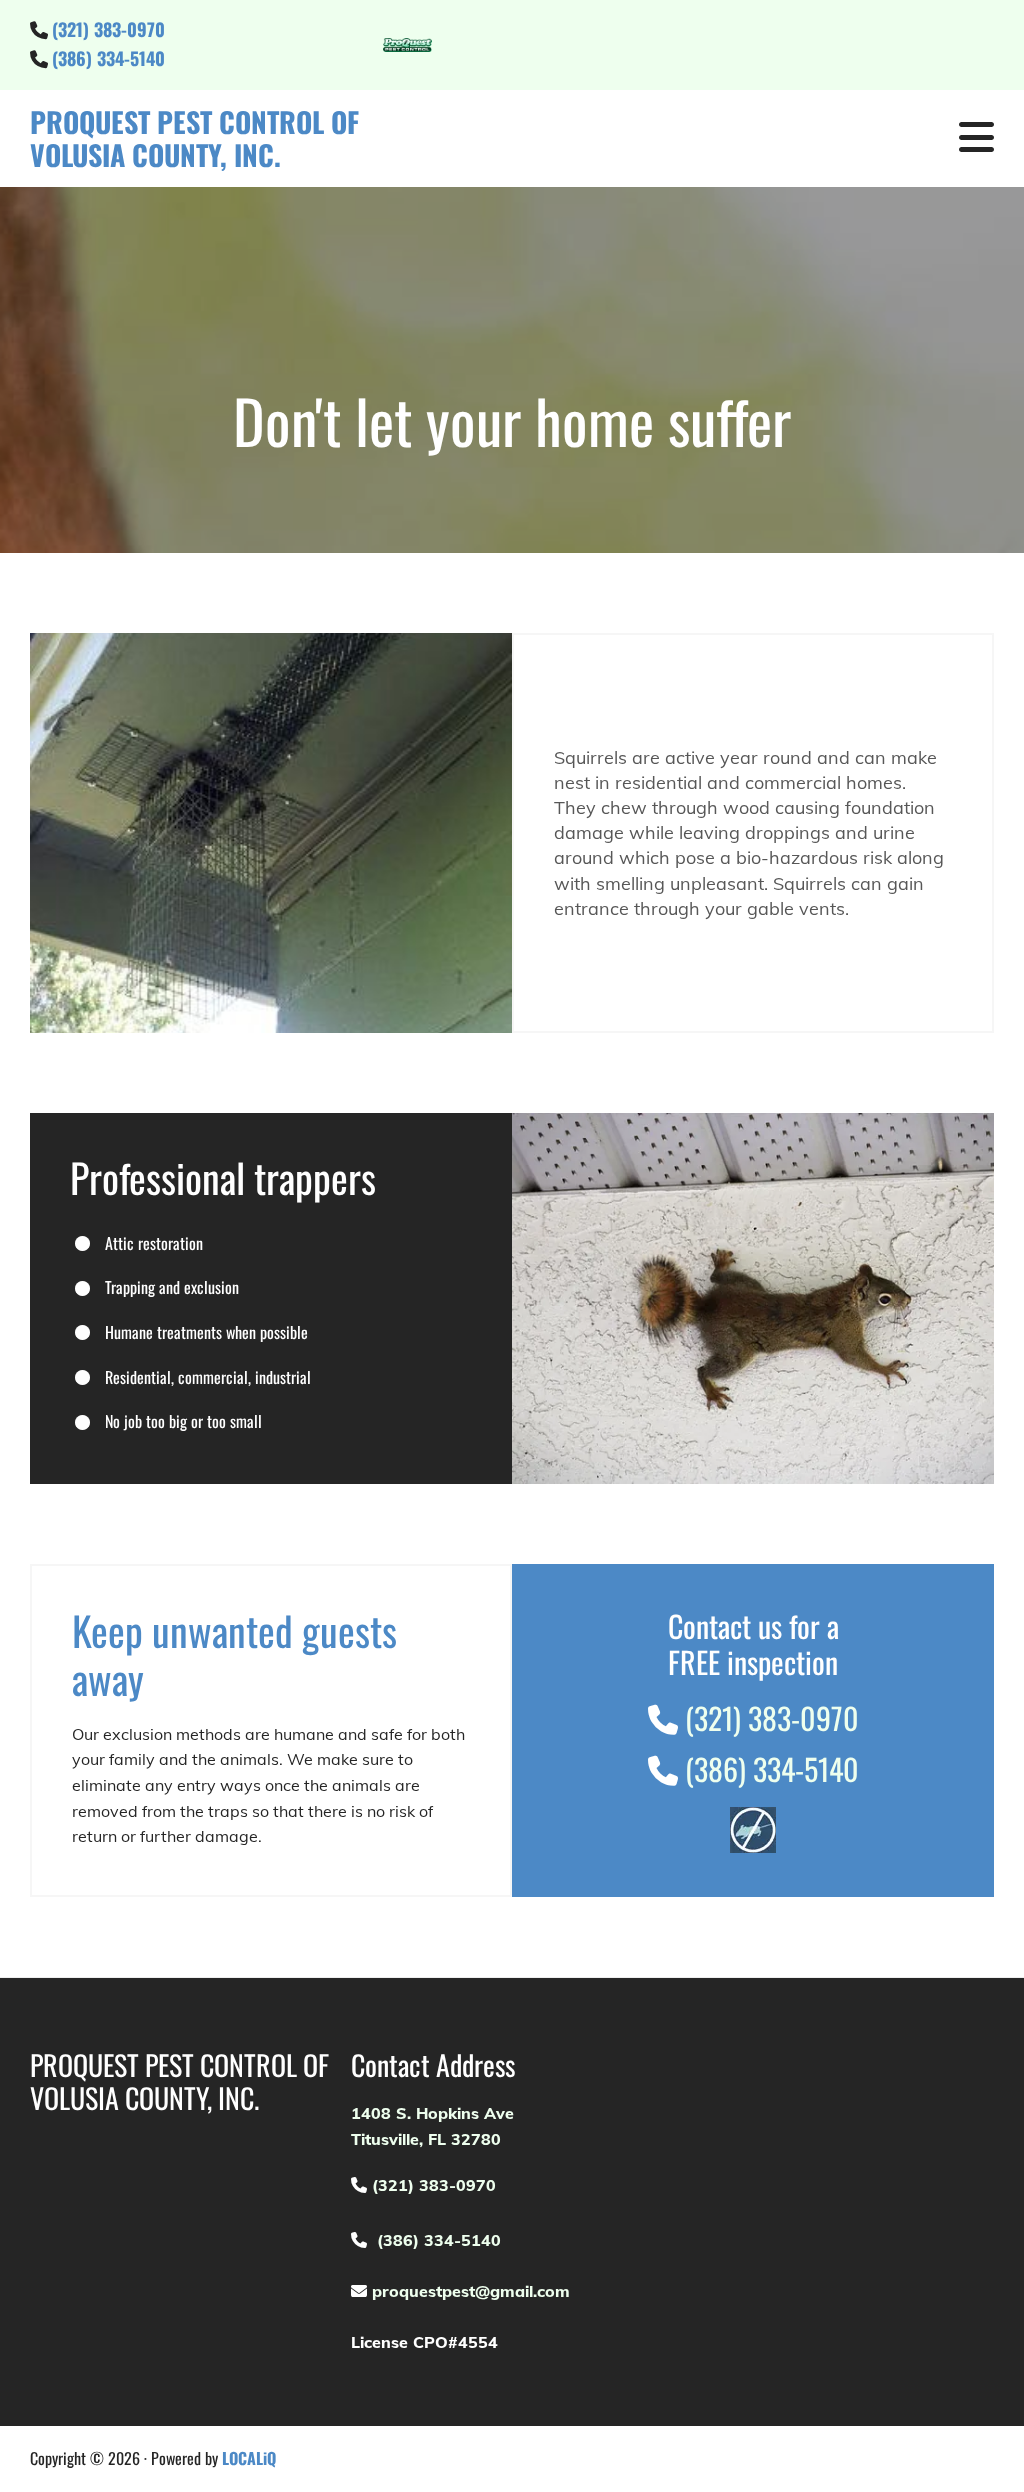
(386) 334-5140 (111, 58)
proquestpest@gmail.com (468, 2291)
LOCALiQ (249, 2458)
